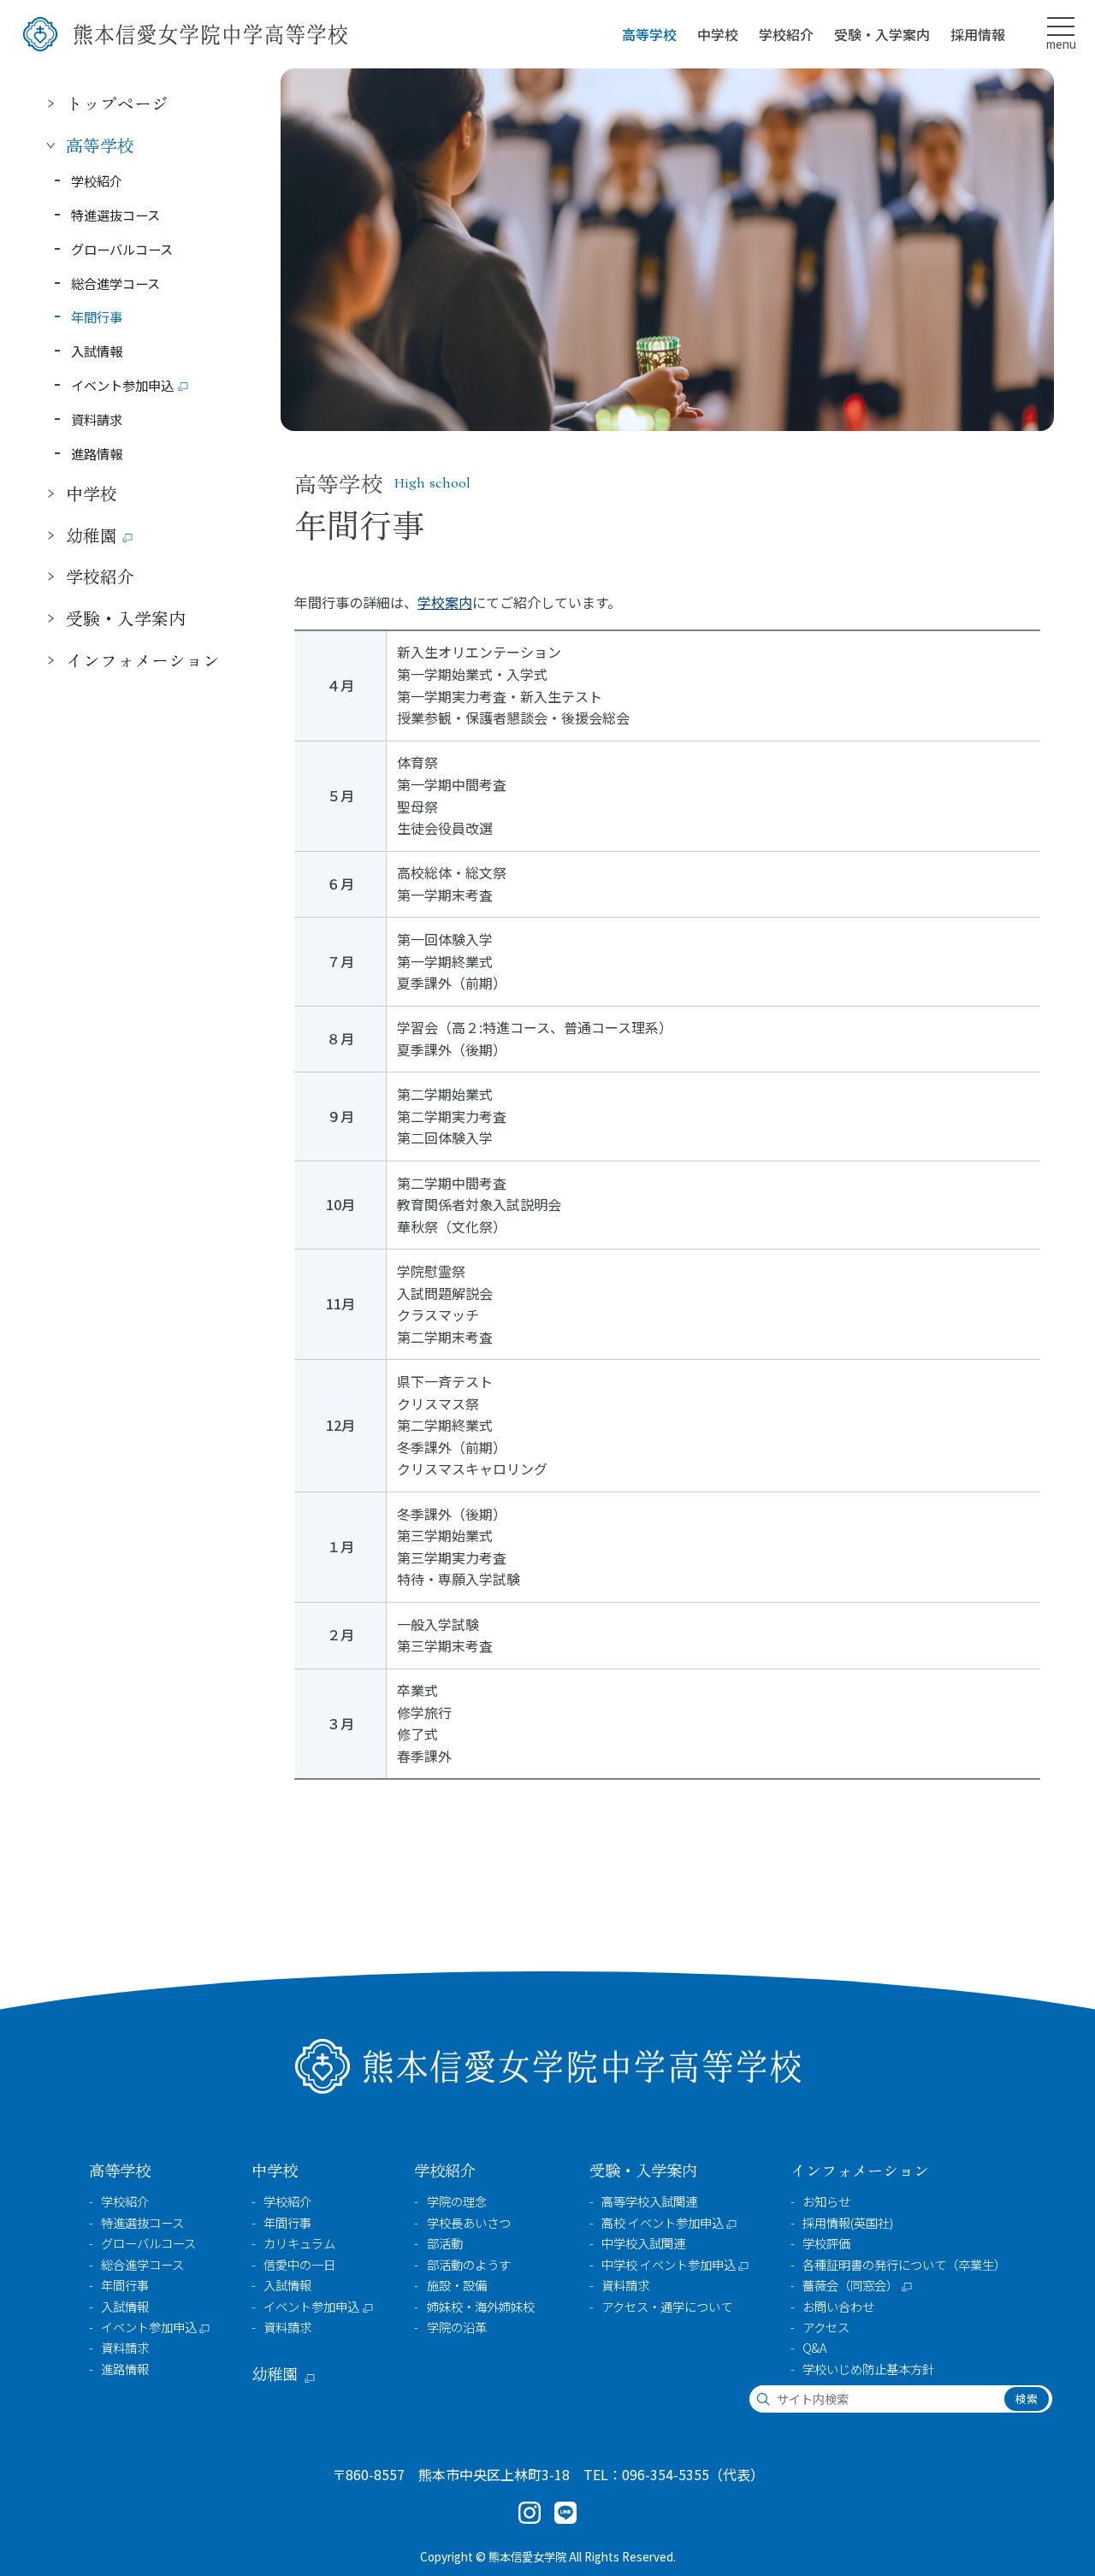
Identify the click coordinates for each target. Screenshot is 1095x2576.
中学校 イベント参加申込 (669, 2265)
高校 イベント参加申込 (663, 2223)
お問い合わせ (838, 2307)
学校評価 (826, 2243)
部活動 (445, 2243)
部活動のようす (469, 2265)
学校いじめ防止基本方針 (868, 2369)
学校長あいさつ (469, 2223)
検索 (1027, 2399)
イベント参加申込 (122, 385)
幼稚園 (92, 534)
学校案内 (445, 602)
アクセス (826, 2327)
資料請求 (97, 418)
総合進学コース (115, 282)
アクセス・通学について (667, 2307)
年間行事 (97, 316)
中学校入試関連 (643, 2243)
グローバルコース (122, 248)
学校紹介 (97, 180)
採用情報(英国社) (848, 2223)
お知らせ (826, 2201)
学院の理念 (457, 2201)
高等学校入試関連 (649, 2201)
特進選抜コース (115, 214)
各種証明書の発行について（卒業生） (904, 2265)
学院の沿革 (457, 2327)
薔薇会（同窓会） (850, 2285)
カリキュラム (299, 2243)
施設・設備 (457, 2285)
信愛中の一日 (299, 2265)
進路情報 (97, 452)
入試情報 (97, 351)
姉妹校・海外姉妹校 (481, 2307)
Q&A (814, 2348)
